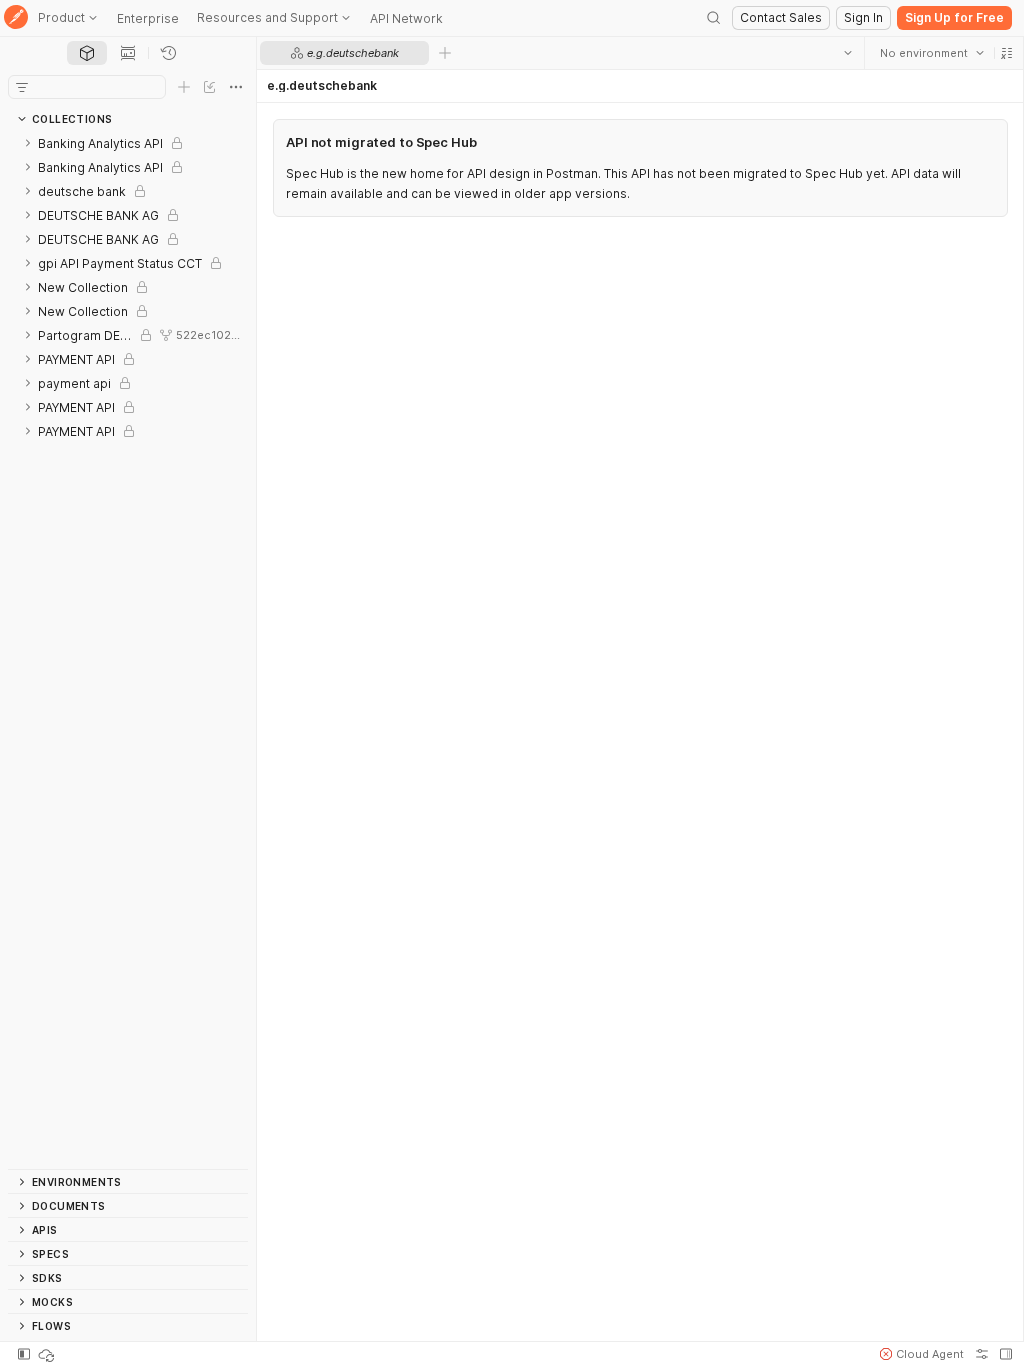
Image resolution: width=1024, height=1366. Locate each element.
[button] (1006, 53)
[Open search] (714, 18)
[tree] (128, 650)
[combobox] (931, 53)
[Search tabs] (847, 53)
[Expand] (28, 143)
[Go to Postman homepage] (16, 18)
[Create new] (184, 87)
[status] (48, 1354)
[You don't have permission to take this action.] (445, 53)
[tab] (87, 53)
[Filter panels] (22, 87)
